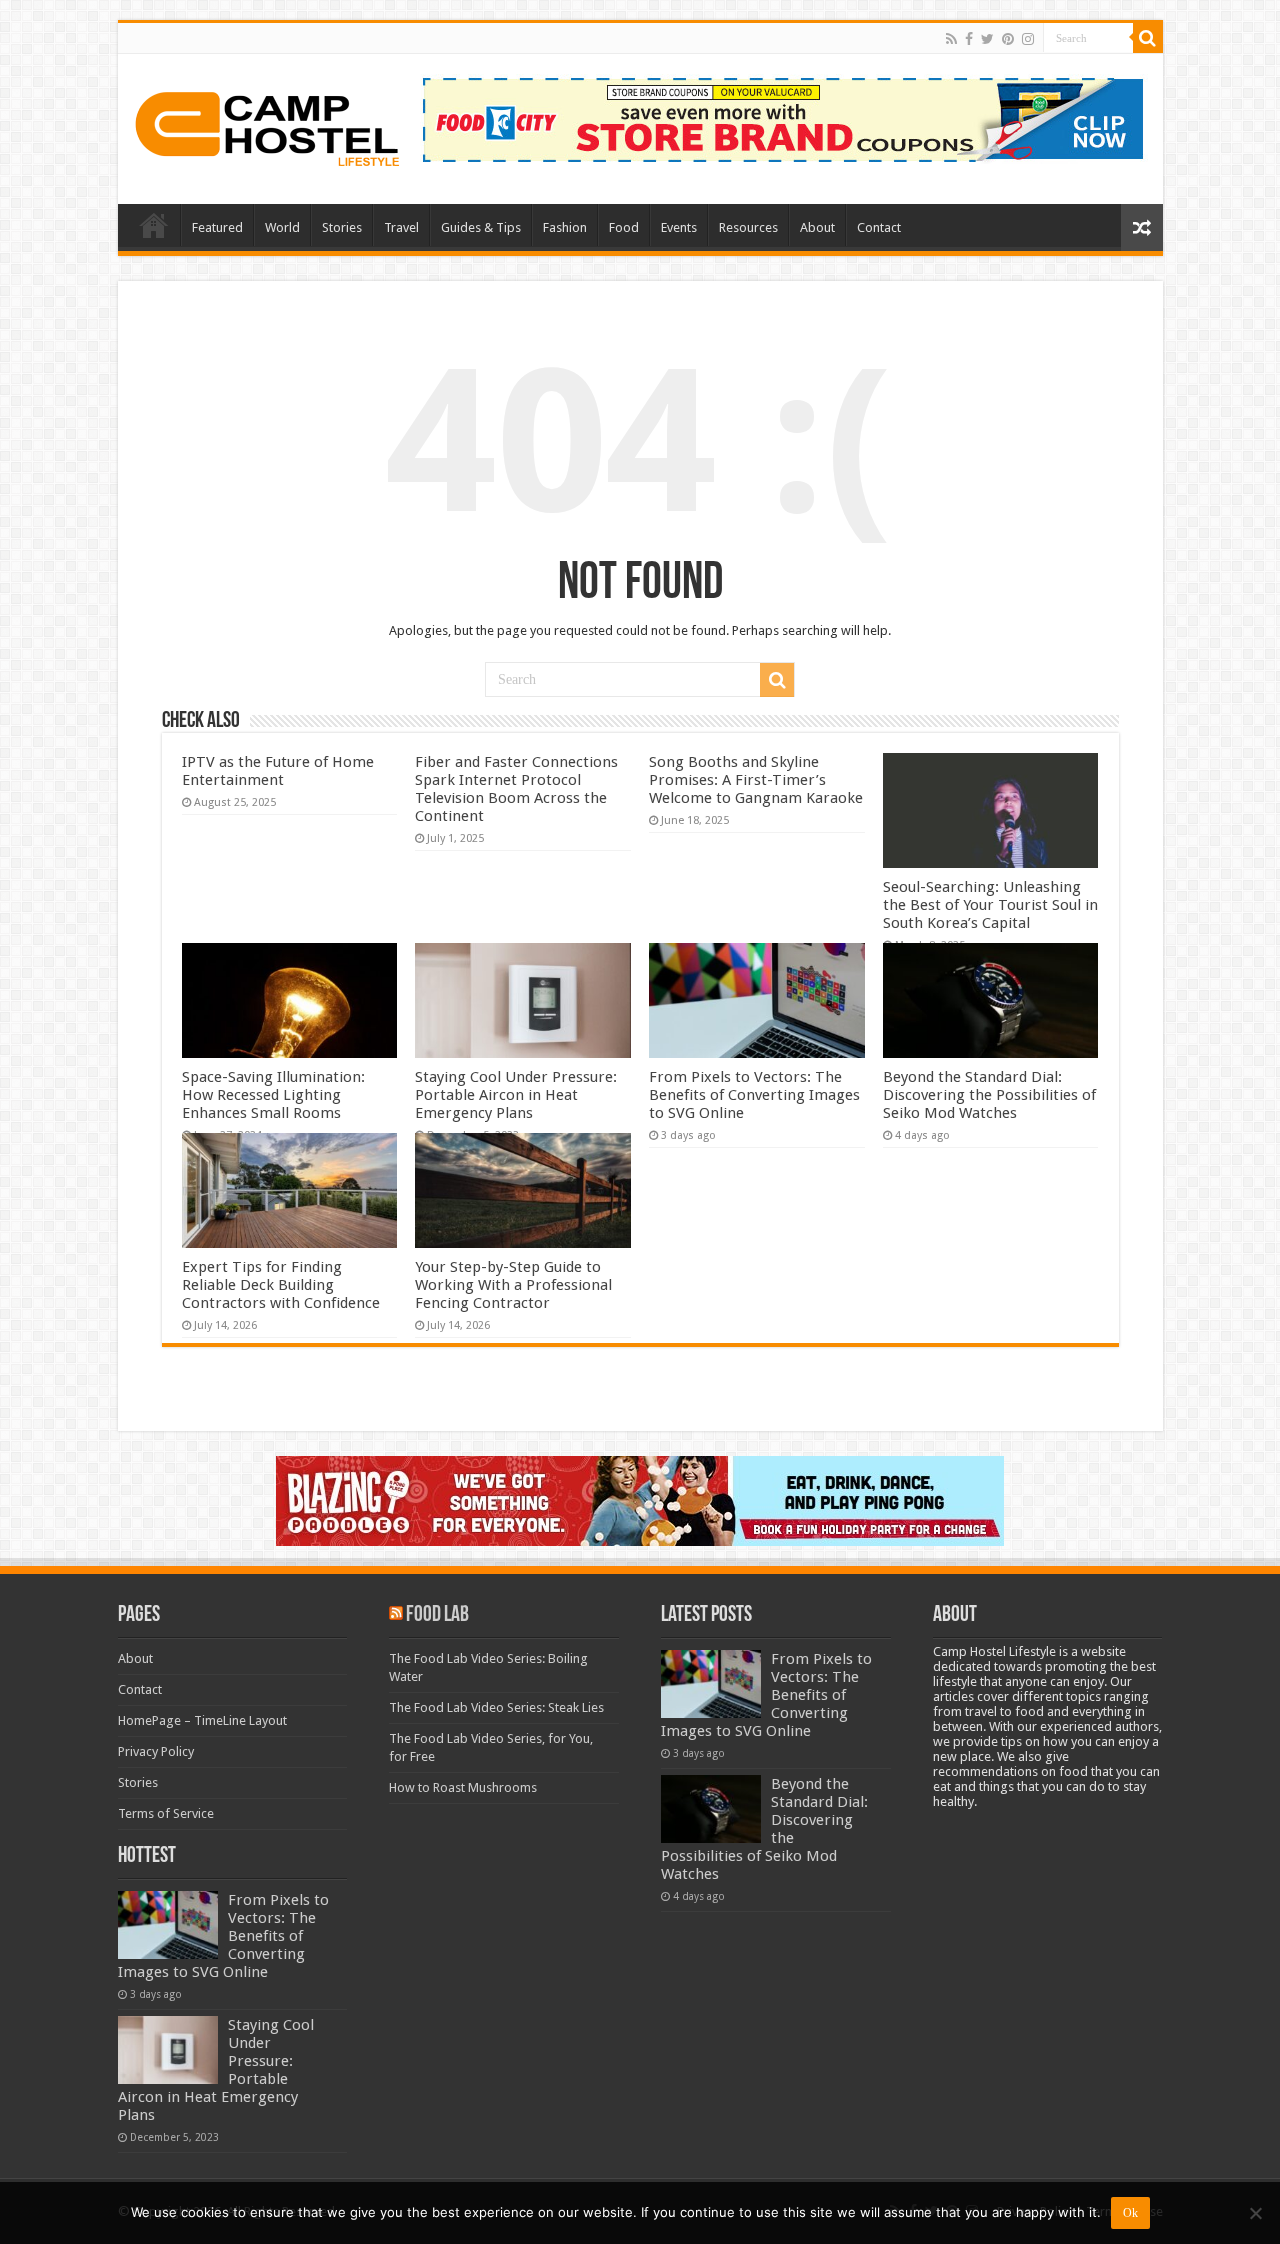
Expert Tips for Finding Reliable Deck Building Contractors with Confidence (281, 1285)
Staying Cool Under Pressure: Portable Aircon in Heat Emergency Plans (516, 1095)
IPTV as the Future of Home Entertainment (278, 771)
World (282, 227)
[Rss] (951, 39)
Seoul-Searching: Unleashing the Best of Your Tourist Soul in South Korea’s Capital (990, 905)
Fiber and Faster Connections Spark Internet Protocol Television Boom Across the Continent (516, 789)
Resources (748, 227)
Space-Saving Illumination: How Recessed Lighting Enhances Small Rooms (273, 1095)
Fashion (565, 227)
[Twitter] (987, 39)
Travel (401, 227)
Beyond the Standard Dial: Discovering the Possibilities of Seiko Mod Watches (989, 1095)
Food (624, 227)
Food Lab (437, 1615)
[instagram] (1028, 39)
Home (154, 225)
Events (679, 227)
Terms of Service (166, 1813)
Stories (342, 227)
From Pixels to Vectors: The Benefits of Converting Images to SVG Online (754, 1095)
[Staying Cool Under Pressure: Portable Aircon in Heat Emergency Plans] (168, 2050)
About (817, 227)
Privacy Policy (156, 1751)
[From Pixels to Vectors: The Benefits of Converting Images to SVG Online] (168, 1925)
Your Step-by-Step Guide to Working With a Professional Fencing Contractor (513, 1285)
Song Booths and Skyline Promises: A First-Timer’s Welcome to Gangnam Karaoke (756, 780)
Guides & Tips (481, 227)
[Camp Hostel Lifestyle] (268, 125)
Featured (217, 227)
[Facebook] (969, 39)
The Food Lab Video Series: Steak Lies (496, 1707)
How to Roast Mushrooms (463, 1787)
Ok (1130, 2213)
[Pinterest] (1008, 39)
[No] (1255, 2213)
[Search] (1148, 38)
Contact (879, 227)
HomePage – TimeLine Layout (202, 1720)
